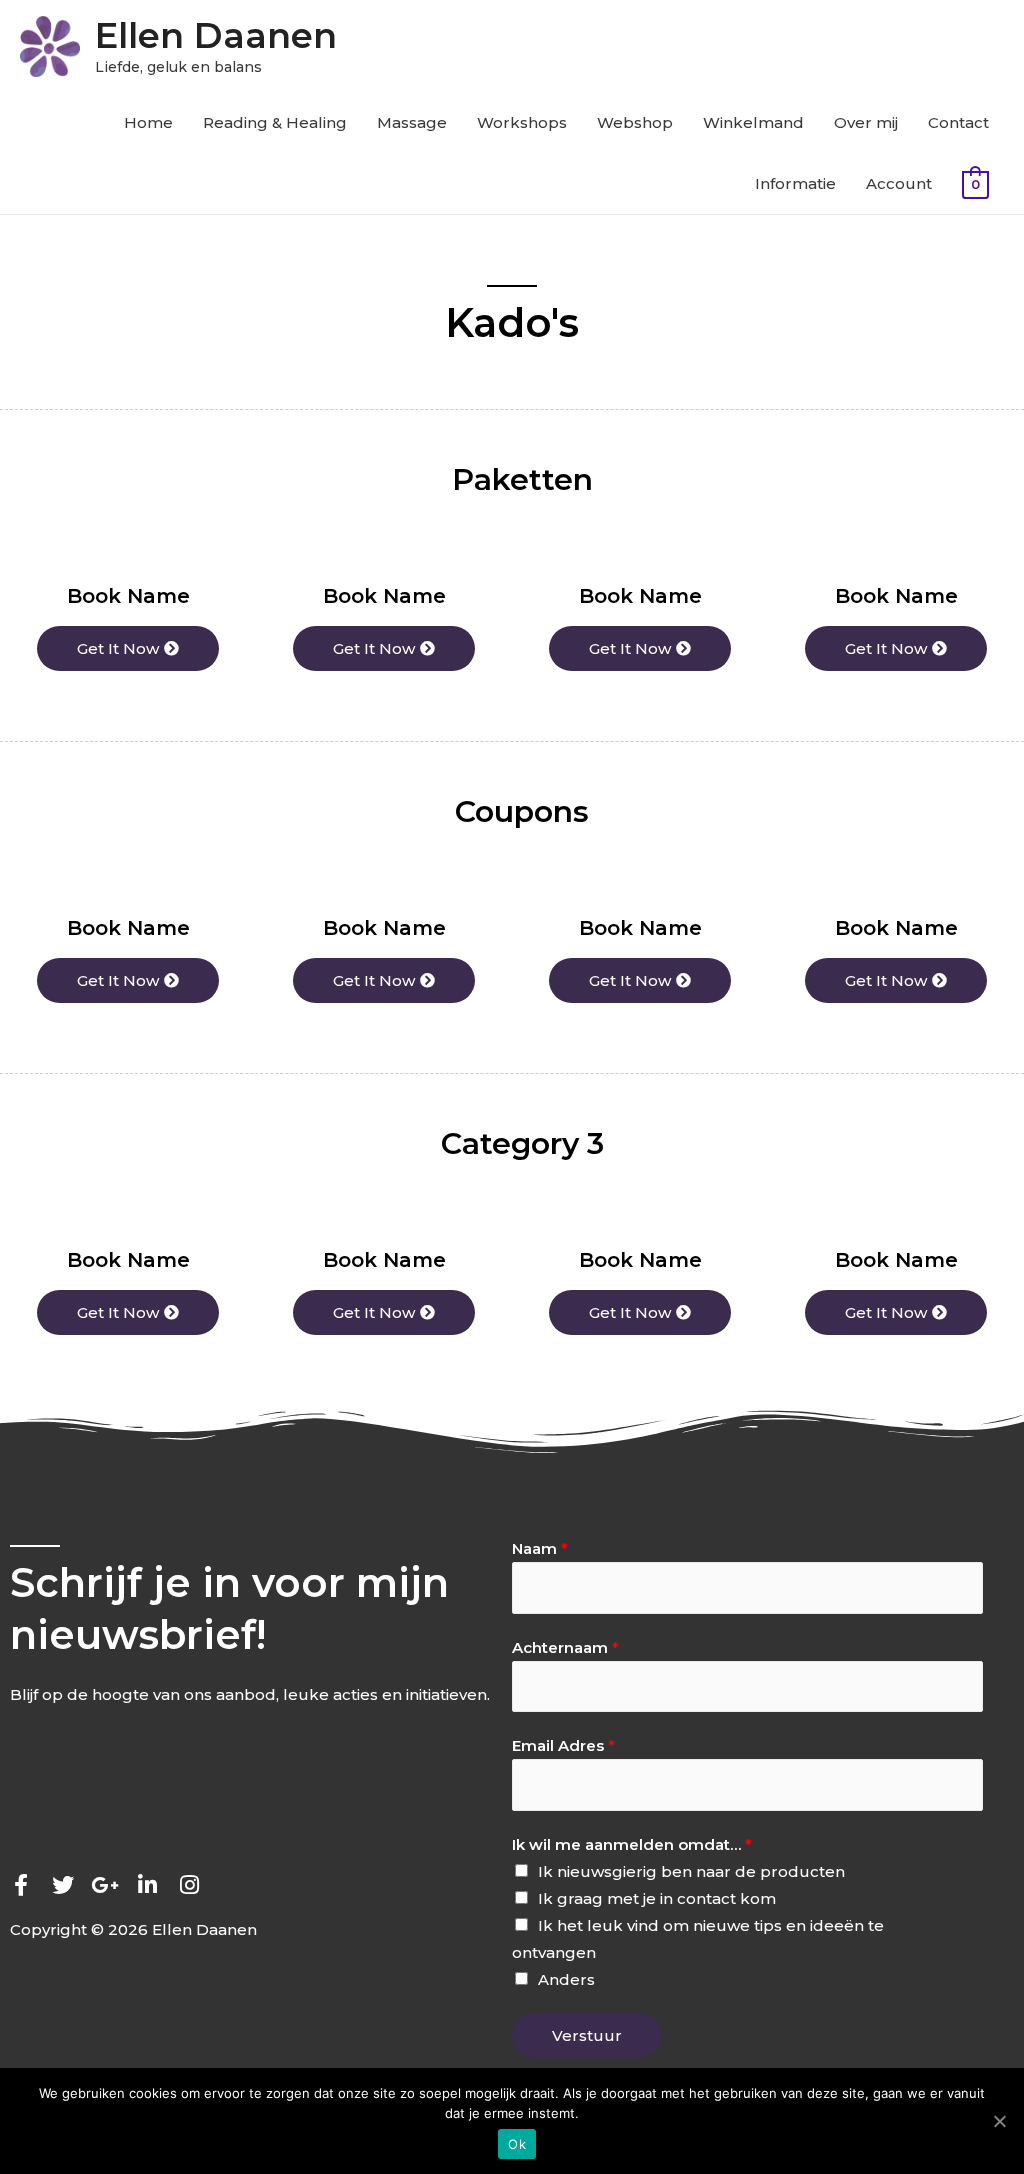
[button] (128, 648)
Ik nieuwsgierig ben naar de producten (691, 1871)
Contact (958, 122)
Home (148, 122)
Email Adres (563, 1745)
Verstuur (587, 2035)
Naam (540, 1548)
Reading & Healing (275, 122)
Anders (566, 1979)
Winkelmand (753, 122)
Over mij (866, 122)
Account (899, 183)
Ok (517, 2144)
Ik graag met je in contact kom (657, 1898)
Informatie (795, 183)
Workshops (522, 122)
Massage (412, 122)
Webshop (635, 122)
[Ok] (999, 2121)
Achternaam (565, 1647)
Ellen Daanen (216, 35)
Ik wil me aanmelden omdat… (632, 1844)
